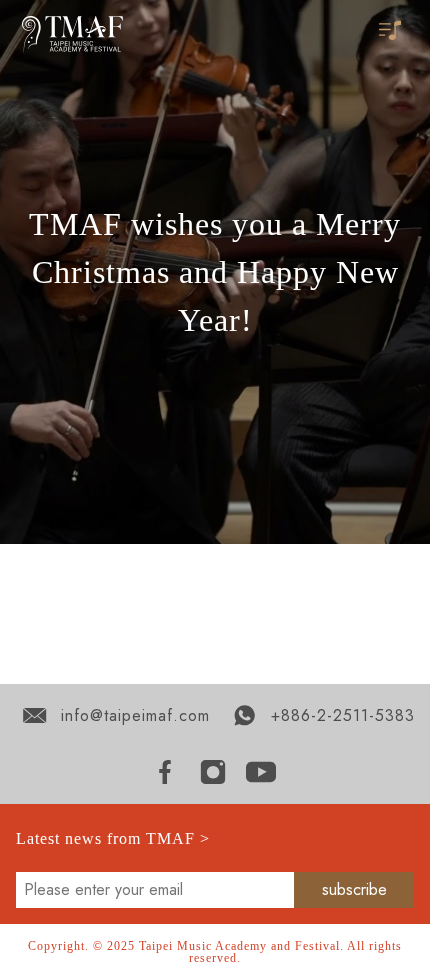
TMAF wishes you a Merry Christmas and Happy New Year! (215, 272)
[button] (392, 31)
